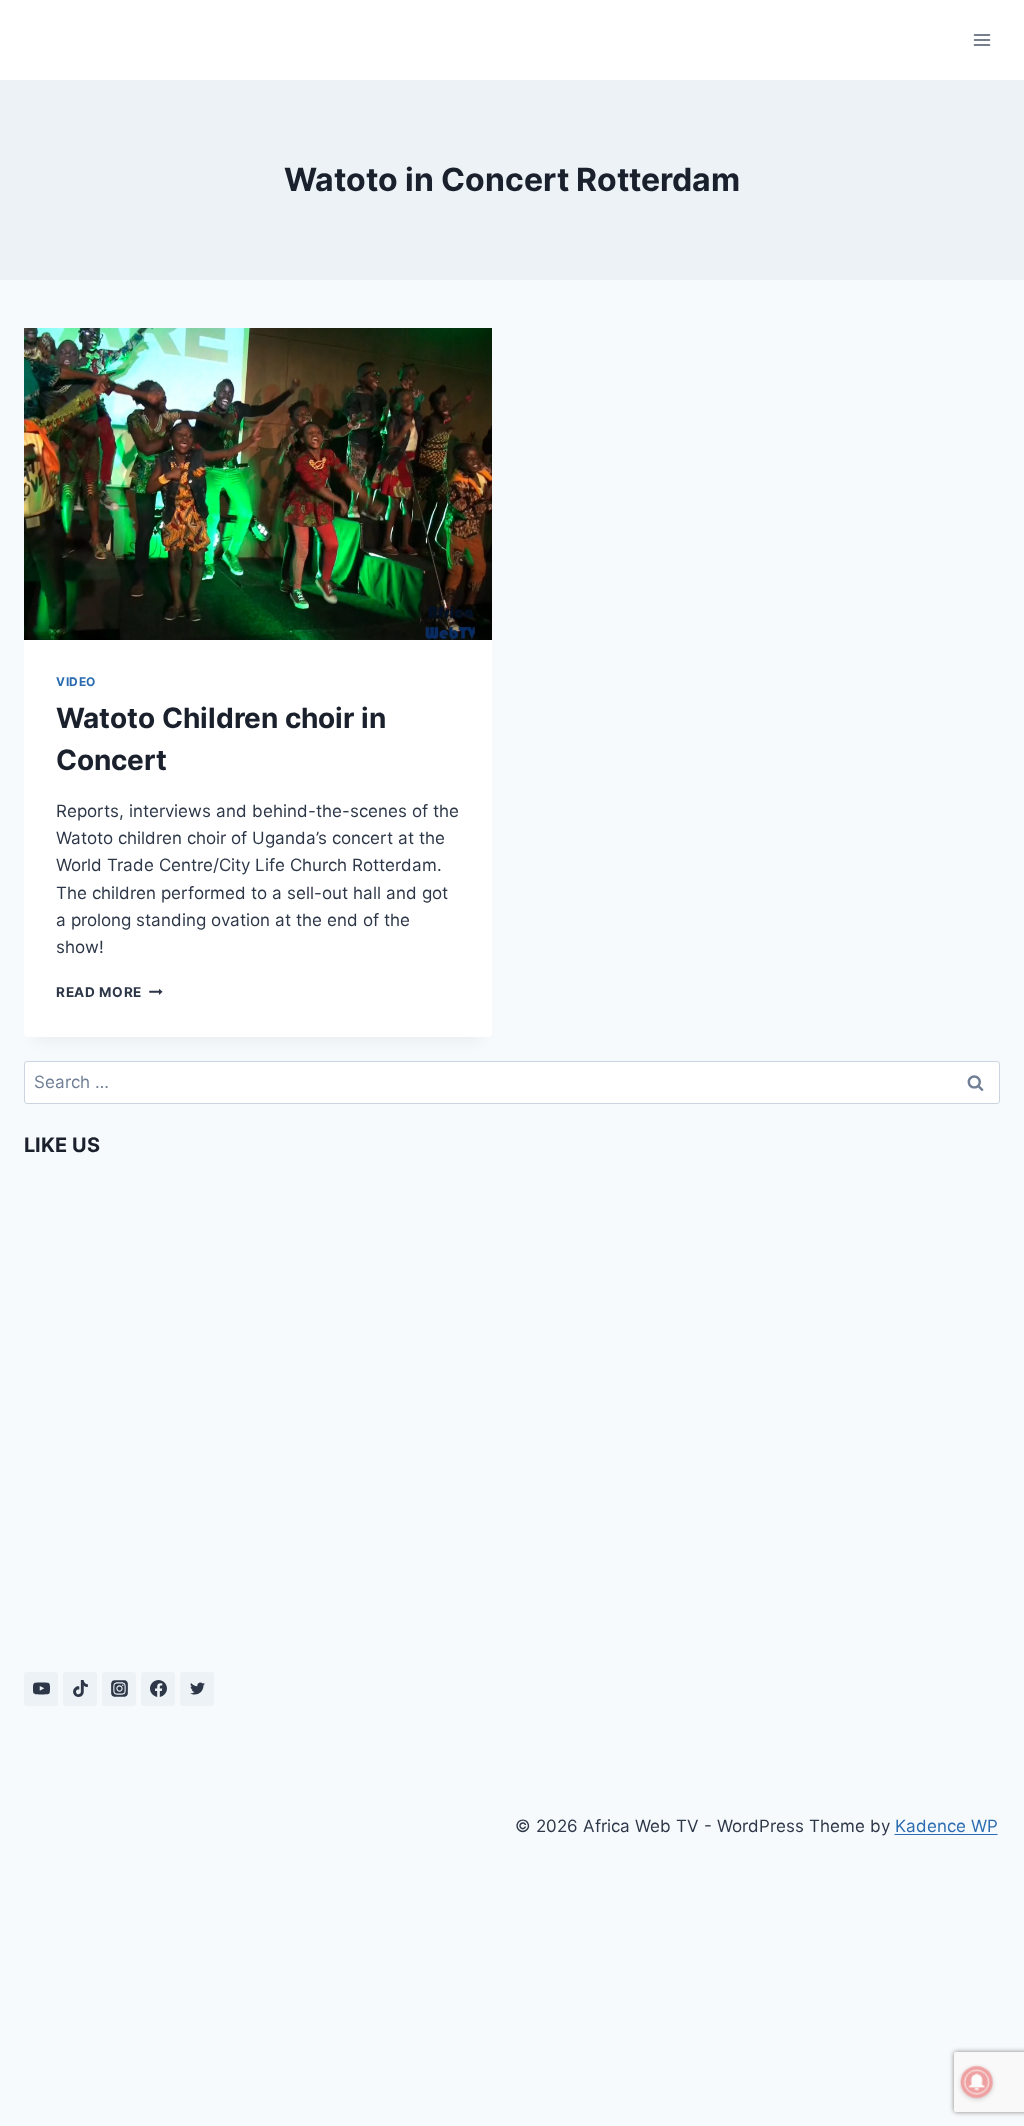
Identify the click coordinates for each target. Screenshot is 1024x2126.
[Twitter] (197, 1689)
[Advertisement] (268, 1946)
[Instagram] (119, 1689)
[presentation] (258, 484)
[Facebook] (158, 1689)
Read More (109, 992)
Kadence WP (946, 1826)
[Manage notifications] (977, 2082)
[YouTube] (41, 1689)
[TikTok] (80, 1689)
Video (76, 681)
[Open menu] (981, 39)
